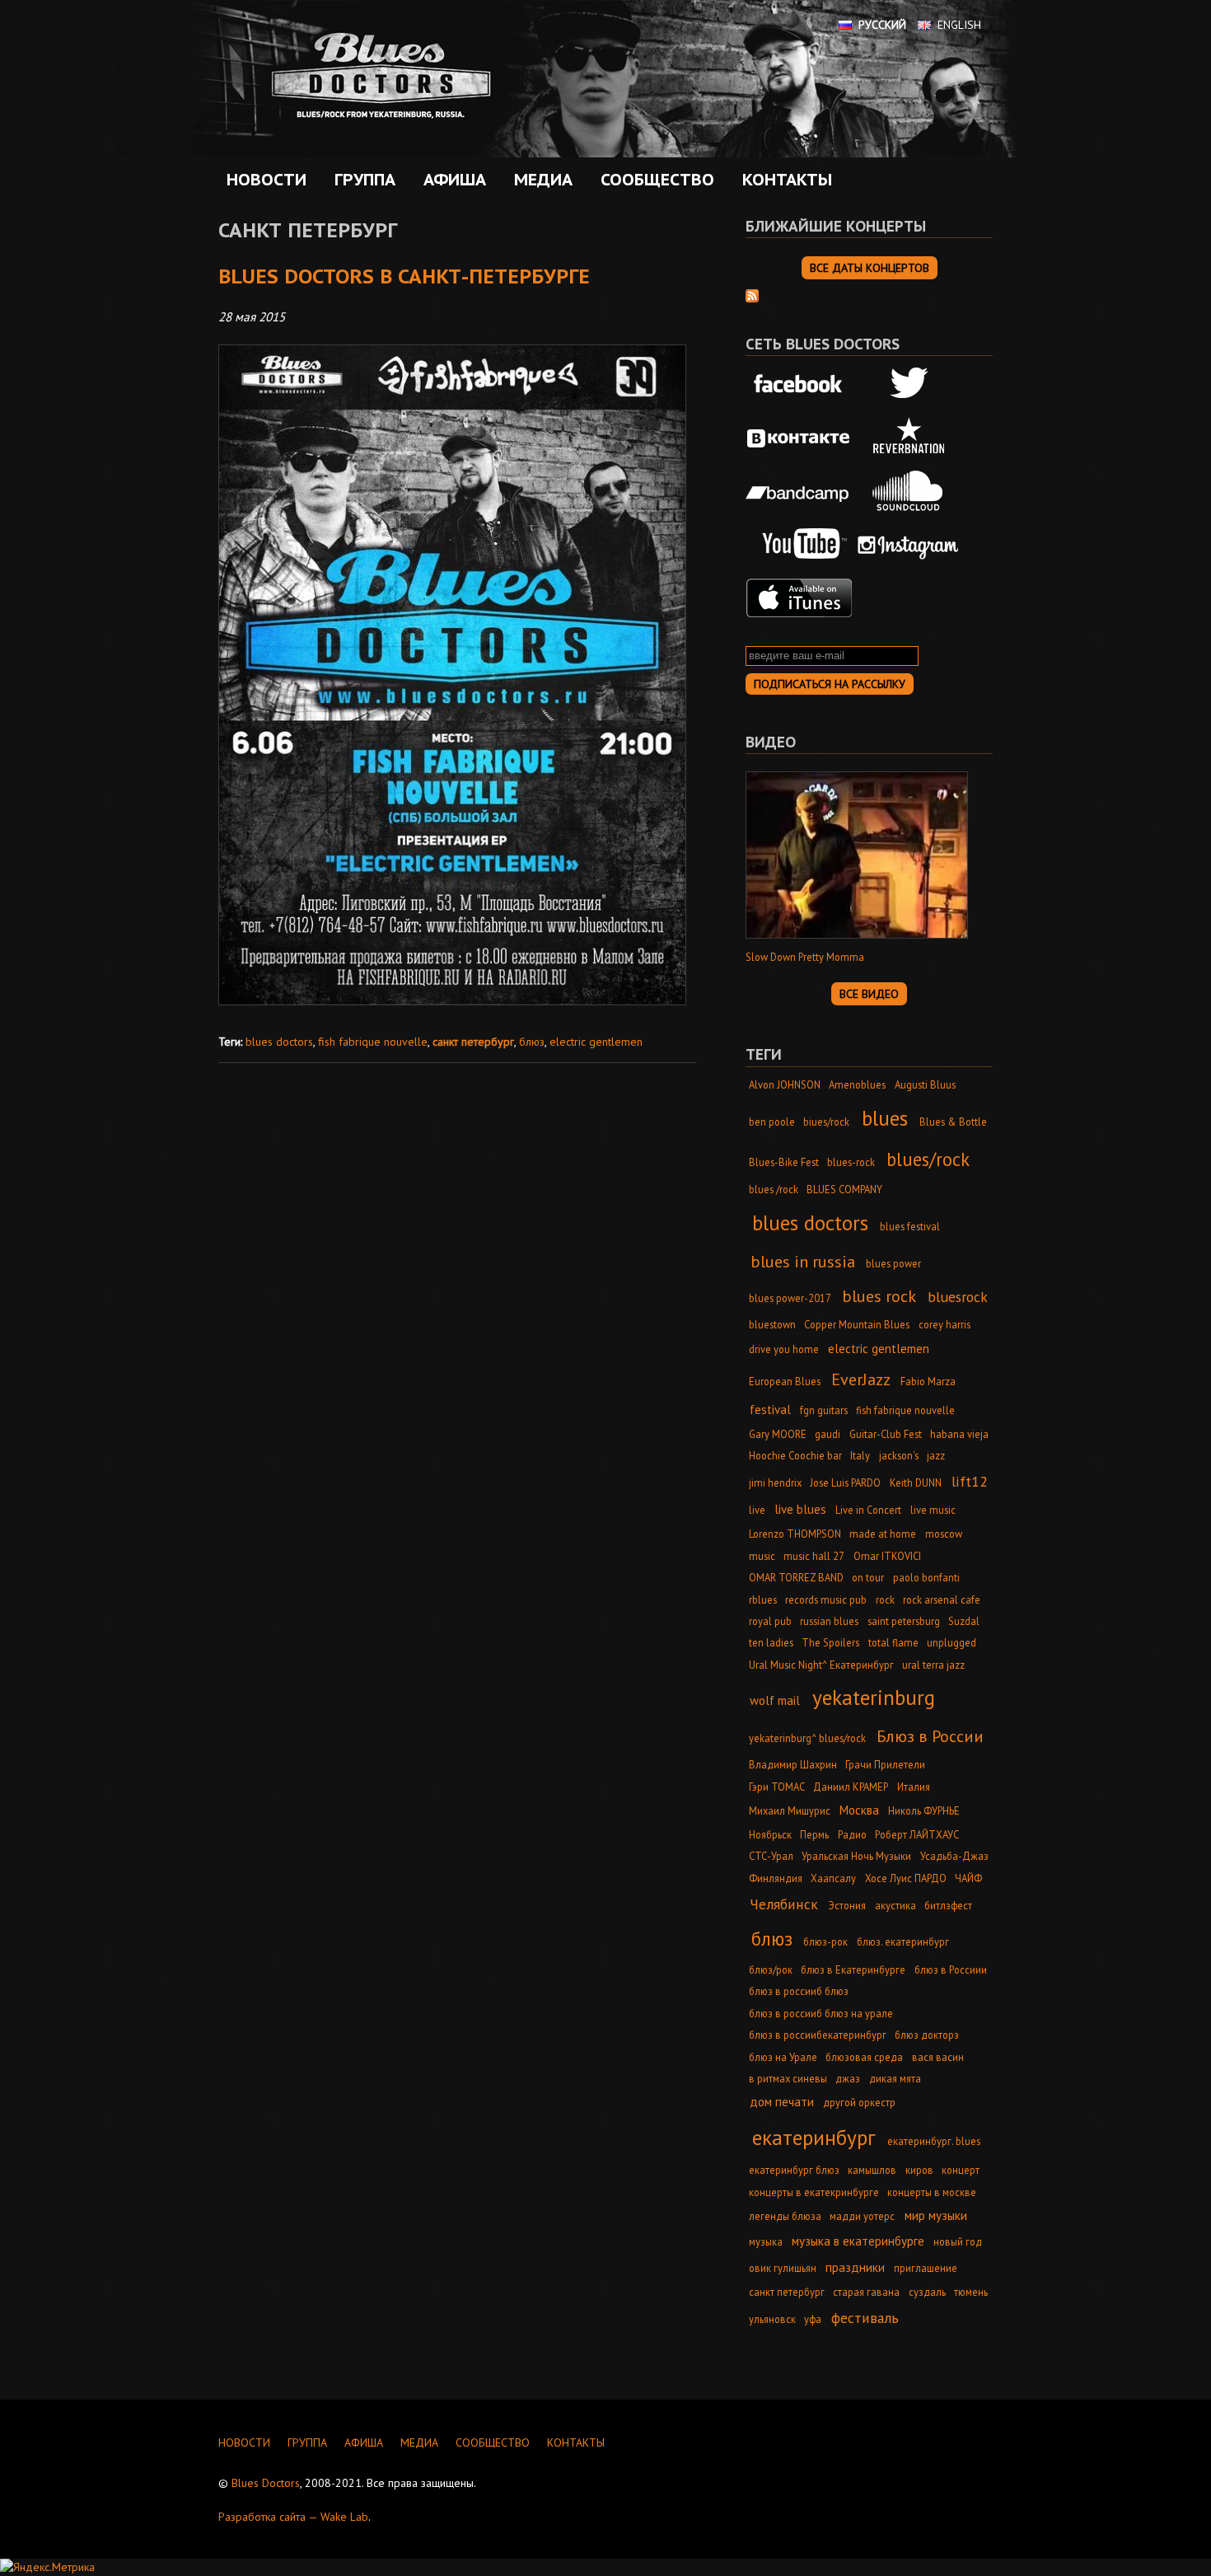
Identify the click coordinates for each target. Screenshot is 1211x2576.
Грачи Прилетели (885, 1764)
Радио (852, 1834)
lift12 (970, 1481)
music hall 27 (814, 1556)
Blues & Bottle (953, 1122)
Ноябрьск (770, 1834)
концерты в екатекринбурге (814, 2192)
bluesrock (958, 1297)
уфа (813, 2319)
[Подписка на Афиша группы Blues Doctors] (752, 294)
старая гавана (866, 2292)
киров (919, 2170)
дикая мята (895, 2078)
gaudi (828, 1434)
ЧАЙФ (968, 1878)
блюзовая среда (864, 2057)
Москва (859, 1810)
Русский (882, 25)
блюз (532, 1042)
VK (799, 438)
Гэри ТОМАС (777, 1787)
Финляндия (776, 1878)
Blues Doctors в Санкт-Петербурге (404, 276)
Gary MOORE (778, 1434)
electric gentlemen (596, 1042)
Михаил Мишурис (790, 1810)
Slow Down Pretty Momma (805, 957)
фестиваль (865, 2318)
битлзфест (948, 1905)
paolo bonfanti (926, 1577)
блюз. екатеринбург (903, 1941)
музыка (766, 2241)
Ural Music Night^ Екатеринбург (821, 1665)
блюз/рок (771, 1969)
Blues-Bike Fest (784, 1162)
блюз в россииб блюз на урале (821, 2013)
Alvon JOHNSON (785, 1084)
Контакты (787, 180)
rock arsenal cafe (942, 1599)
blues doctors (279, 1042)
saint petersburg (904, 1621)
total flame (893, 1642)
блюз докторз (927, 2035)
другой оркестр (859, 2102)
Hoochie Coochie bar (795, 1455)
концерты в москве (932, 2192)
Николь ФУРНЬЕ (924, 1810)
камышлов (872, 2170)
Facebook (799, 385)
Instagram (909, 545)
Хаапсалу (833, 1878)
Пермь (814, 1834)
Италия (914, 1787)
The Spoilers (830, 1642)
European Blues (785, 1381)
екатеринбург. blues (934, 2141)
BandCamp (799, 491)
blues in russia (803, 1261)
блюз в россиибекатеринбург (818, 2035)
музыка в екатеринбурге (858, 2241)
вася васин (938, 2057)
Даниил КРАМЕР (851, 1787)
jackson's (899, 1455)
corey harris (944, 1324)
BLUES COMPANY (844, 1189)
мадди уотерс (862, 2216)
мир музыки (936, 2215)
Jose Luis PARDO (845, 1482)
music (762, 1556)
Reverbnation (909, 438)
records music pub (826, 1599)
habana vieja (959, 1434)
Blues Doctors (266, 2483)
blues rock (879, 1296)
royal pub (770, 1621)
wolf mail (775, 1700)
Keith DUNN (916, 1482)
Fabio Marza (928, 1381)
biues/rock (826, 1122)
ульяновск (772, 2319)
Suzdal (964, 1621)
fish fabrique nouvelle (373, 1042)
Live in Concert (868, 1510)
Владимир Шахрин (793, 1764)
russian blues (829, 1621)
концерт (961, 2170)
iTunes (799, 598)
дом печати (782, 2102)
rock (885, 1599)
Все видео (869, 994)
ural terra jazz (933, 1665)
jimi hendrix (775, 1482)
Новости (267, 180)
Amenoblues (857, 1084)
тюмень (971, 2292)
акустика (895, 1905)
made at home (883, 1534)
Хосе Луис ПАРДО (906, 1878)
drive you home (784, 1349)
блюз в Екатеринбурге (853, 1969)
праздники (855, 2267)
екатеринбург (814, 2137)
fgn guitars (824, 1410)
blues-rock (851, 1162)
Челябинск (784, 1904)
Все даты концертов (870, 268)
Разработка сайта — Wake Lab (293, 2517)
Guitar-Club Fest (886, 1434)
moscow (944, 1534)
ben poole (772, 1122)
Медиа (539, 180)
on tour (868, 1577)
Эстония (847, 1905)
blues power (893, 1263)
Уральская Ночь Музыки (856, 1856)
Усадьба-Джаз (954, 1856)
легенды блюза (785, 2216)
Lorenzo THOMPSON (795, 1534)
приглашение (926, 2268)
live (757, 1510)
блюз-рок (825, 1941)
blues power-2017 (790, 1298)
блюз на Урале (783, 2057)
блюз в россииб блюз (799, 1991)
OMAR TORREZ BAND (796, 1577)
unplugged (951, 1642)
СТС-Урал (771, 1856)
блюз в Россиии (951, 1969)
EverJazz (861, 1379)
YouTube (799, 545)
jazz (936, 1455)
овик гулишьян (783, 2268)
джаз (848, 2078)
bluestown (772, 1324)
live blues (800, 1509)
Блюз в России (930, 1736)
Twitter (909, 385)
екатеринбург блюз (794, 2170)
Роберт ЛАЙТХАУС (917, 1834)
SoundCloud (909, 491)
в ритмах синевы (788, 2078)
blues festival (910, 1226)
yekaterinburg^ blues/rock (807, 1738)
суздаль (927, 2292)
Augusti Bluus (925, 1084)
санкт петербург (473, 1042)
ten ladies (771, 1642)
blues (885, 1118)
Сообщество (653, 180)
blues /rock (774, 1189)
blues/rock (928, 1159)
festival (770, 1410)
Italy (860, 1455)
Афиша (451, 180)
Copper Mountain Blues (857, 1324)
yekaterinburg (874, 1697)
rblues (763, 1599)
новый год (958, 2241)
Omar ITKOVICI (887, 1556)
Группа (361, 180)
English (959, 25)
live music (933, 1510)
